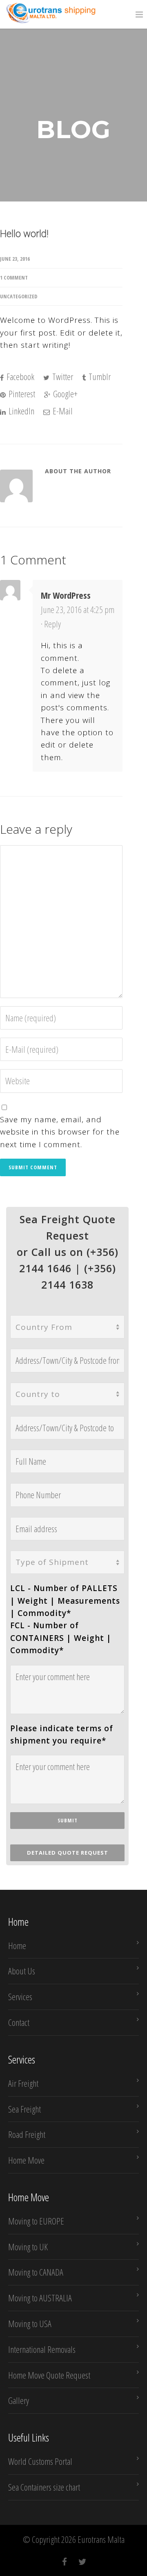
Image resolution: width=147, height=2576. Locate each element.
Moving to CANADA (36, 2272)
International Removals (42, 2349)
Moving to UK (28, 2247)
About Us (22, 1971)
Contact (19, 2022)
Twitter (62, 376)
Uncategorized (19, 296)
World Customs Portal (40, 2461)
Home (17, 1945)
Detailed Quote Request (68, 1853)
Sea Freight (24, 2109)
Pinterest (21, 394)
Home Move (26, 2160)
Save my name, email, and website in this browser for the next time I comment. (60, 1132)
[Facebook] (65, 2562)
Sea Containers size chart (44, 2487)
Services (20, 1996)
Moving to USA (30, 2323)
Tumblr (99, 376)
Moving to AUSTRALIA (40, 2298)
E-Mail (62, 411)
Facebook (20, 376)
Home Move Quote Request (49, 2375)
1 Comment (14, 278)
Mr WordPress (66, 595)
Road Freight (27, 2134)
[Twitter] (82, 2562)
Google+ (65, 394)
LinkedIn (21, 411)
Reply (52, 624)
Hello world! (24, 234)
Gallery (19, 2400)
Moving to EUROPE (36, 2221)
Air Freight (23, 2083)
